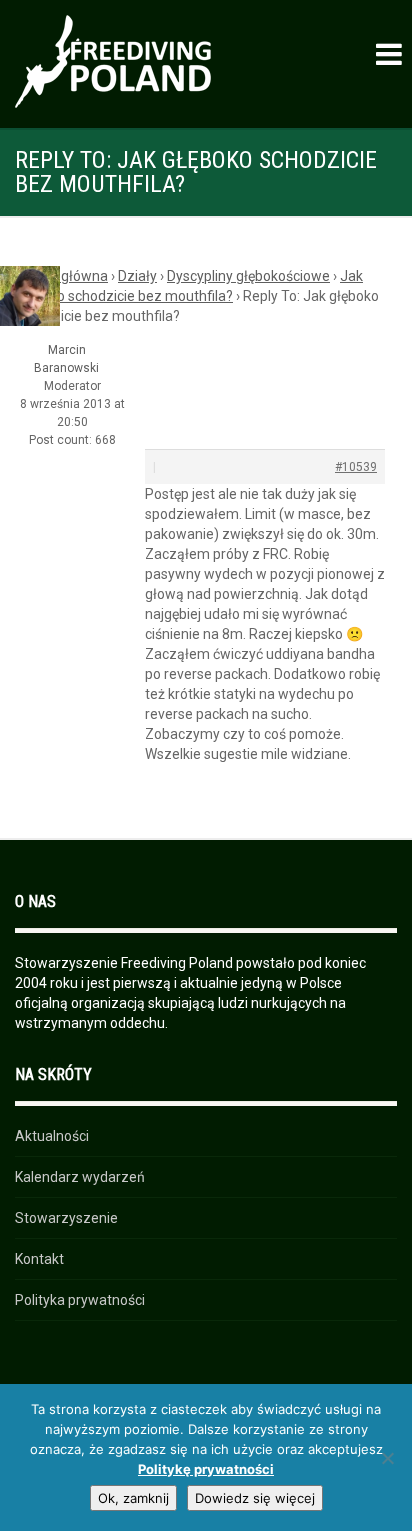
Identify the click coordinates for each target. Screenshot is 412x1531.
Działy (137, 276)
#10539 (356, 467)
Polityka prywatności (80, 1300)
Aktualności (52, 1136)
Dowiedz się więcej (255, 1498)
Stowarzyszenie (66, 1218)
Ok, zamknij (133, 1498)
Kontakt (39, 1259)
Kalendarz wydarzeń (80, 1177)
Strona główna (61, 276)
